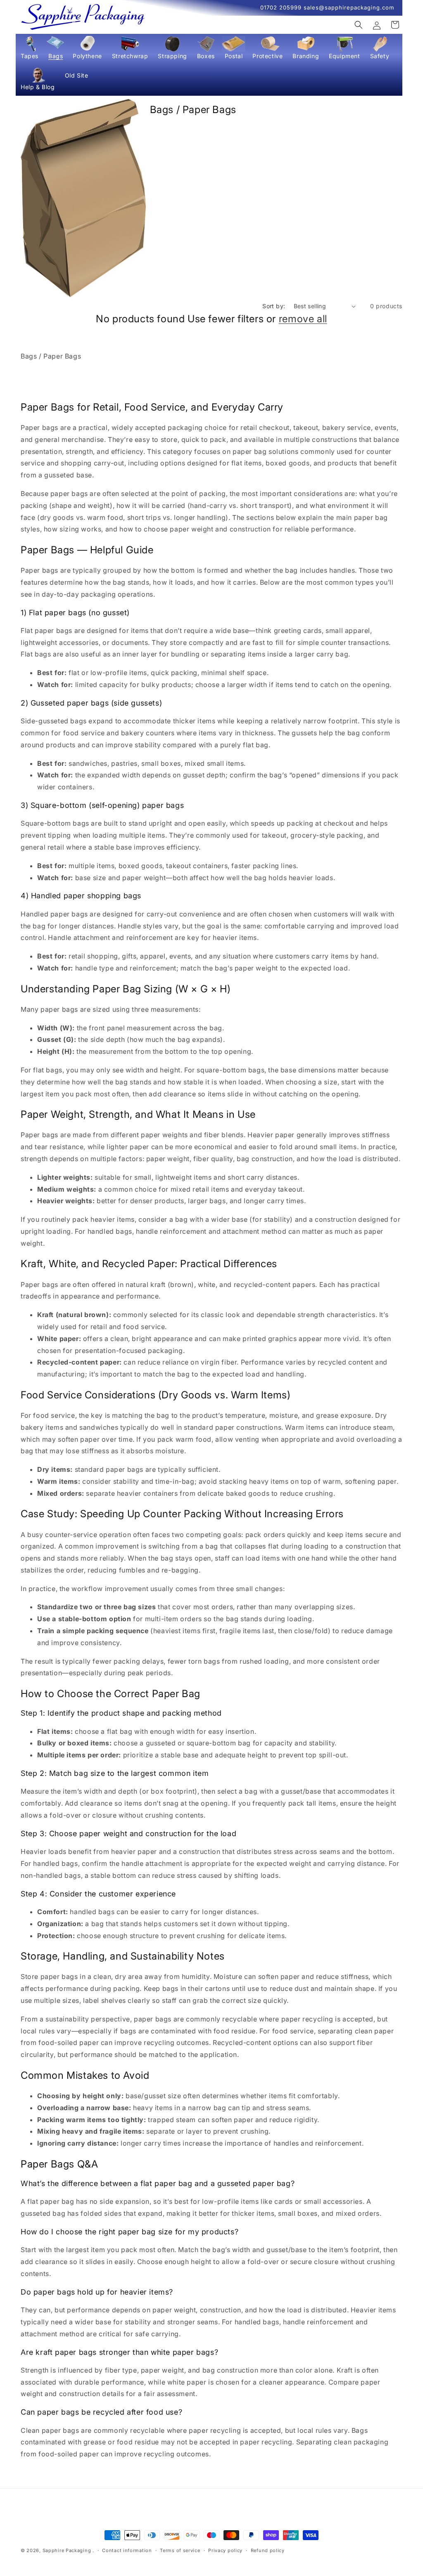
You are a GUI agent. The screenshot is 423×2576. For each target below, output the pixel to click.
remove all (303, 319)
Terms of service (180, 2550)
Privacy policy (225, 2550)
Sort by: (274, 306)
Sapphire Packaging (67, 2550)
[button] (30, 50)
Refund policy (268, 2550)
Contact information (127, 2550)
